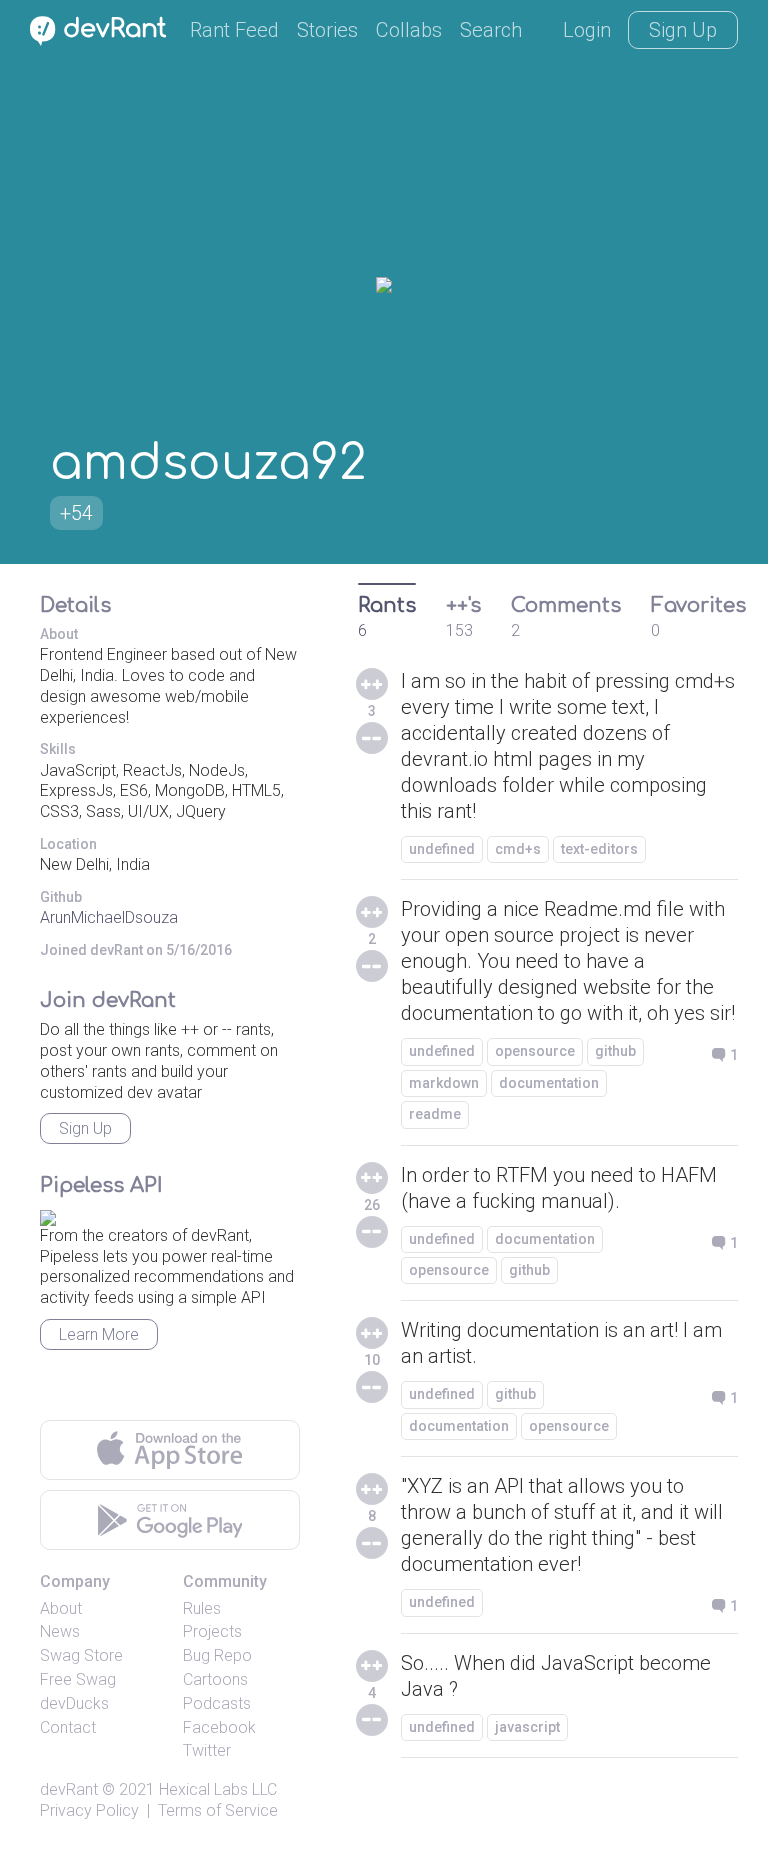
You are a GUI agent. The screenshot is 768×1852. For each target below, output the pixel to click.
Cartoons (215, 1679)
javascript (527, 1727)
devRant (69, 1789)
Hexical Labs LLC (218, 1789)
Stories (327, 30)
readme (435, 1114)
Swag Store (81, 1655)
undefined (442, 849)
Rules (202, 1608)
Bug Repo (217, 1655)
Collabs (409, 30)
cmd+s (518, 849)
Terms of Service (218, 1810)
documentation (549, 1083)
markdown (444, 1083)
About (61, 1608)
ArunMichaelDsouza (109, 917)
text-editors (599, 849)
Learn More (99, 1334)
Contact (68, 1727)
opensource (535, 1051)
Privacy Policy (89, 1810)
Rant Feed (234, 30)
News (60, 1631)
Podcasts (217, 1703)
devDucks (74, 1703)
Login (587, 30)
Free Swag (78, 1679)
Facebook (219, 1727)
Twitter (207, 1750)
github (615, 1051)
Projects (212, 1631)
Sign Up (683, 30)
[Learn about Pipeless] (48, 1214)
